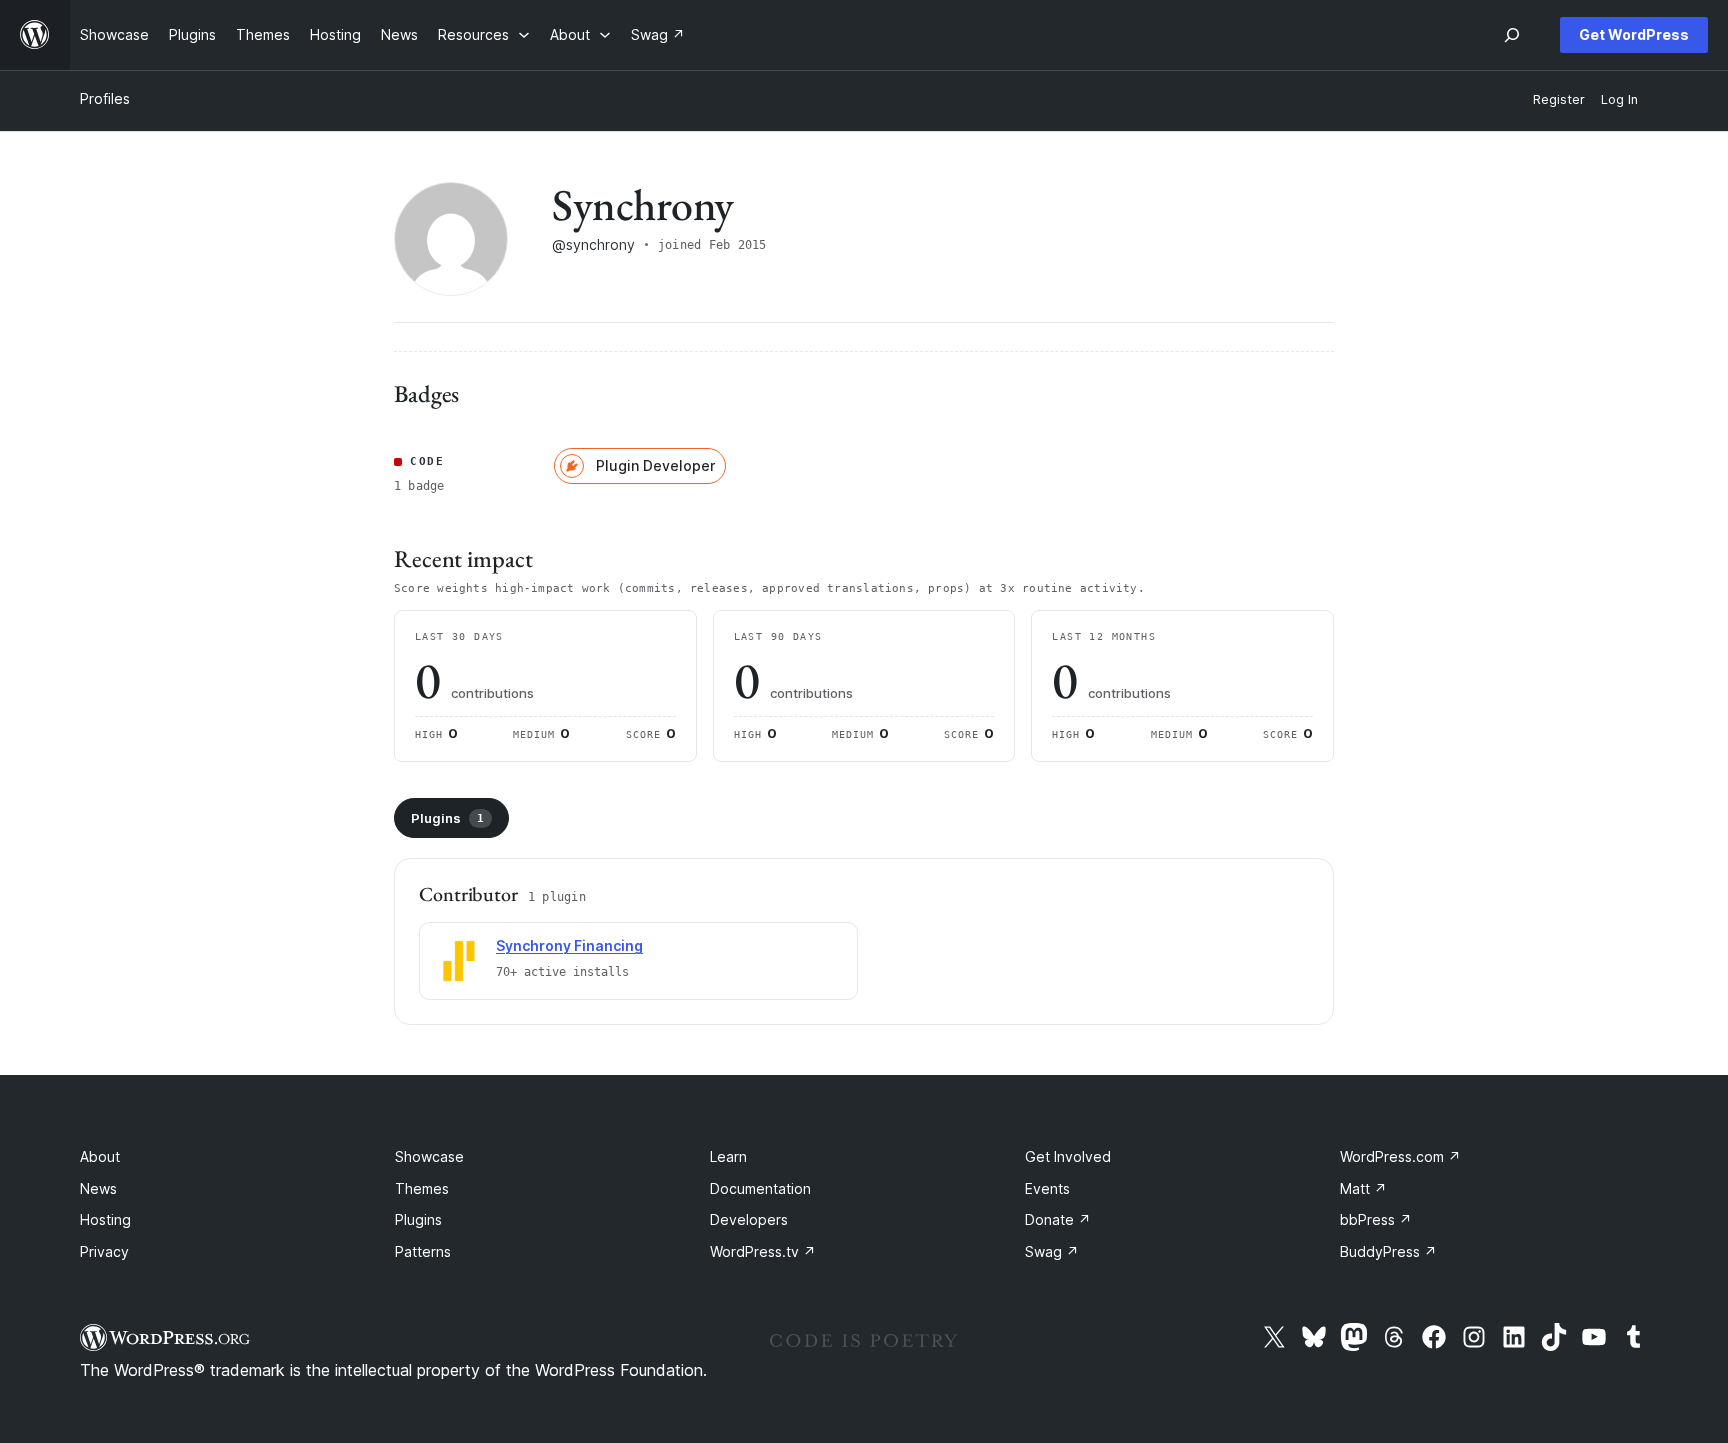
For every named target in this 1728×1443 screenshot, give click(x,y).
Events (1047, 1188)
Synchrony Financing (569, 945)
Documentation (760, 1188)
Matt (1363, 1188)
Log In (1619, 99)
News (98, 1188)
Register (1559, 99)
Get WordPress (1634, 34)
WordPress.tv (763, 1251)
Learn (728, 1156)
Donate (1058, 1219)
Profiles (105, 98)
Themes (422, 1188)
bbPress (1376, 1219)
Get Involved (1068, 1156)
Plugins (447, 818)
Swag (1052, 1251)
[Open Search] (1512, 35)
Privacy (104, 1251)
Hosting (105, 1219)
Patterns (423, 1251)
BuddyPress (1388, 1251)
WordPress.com (1400, 1156)
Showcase (429, 1156)
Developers (749, 1219)
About (100, 1156)
